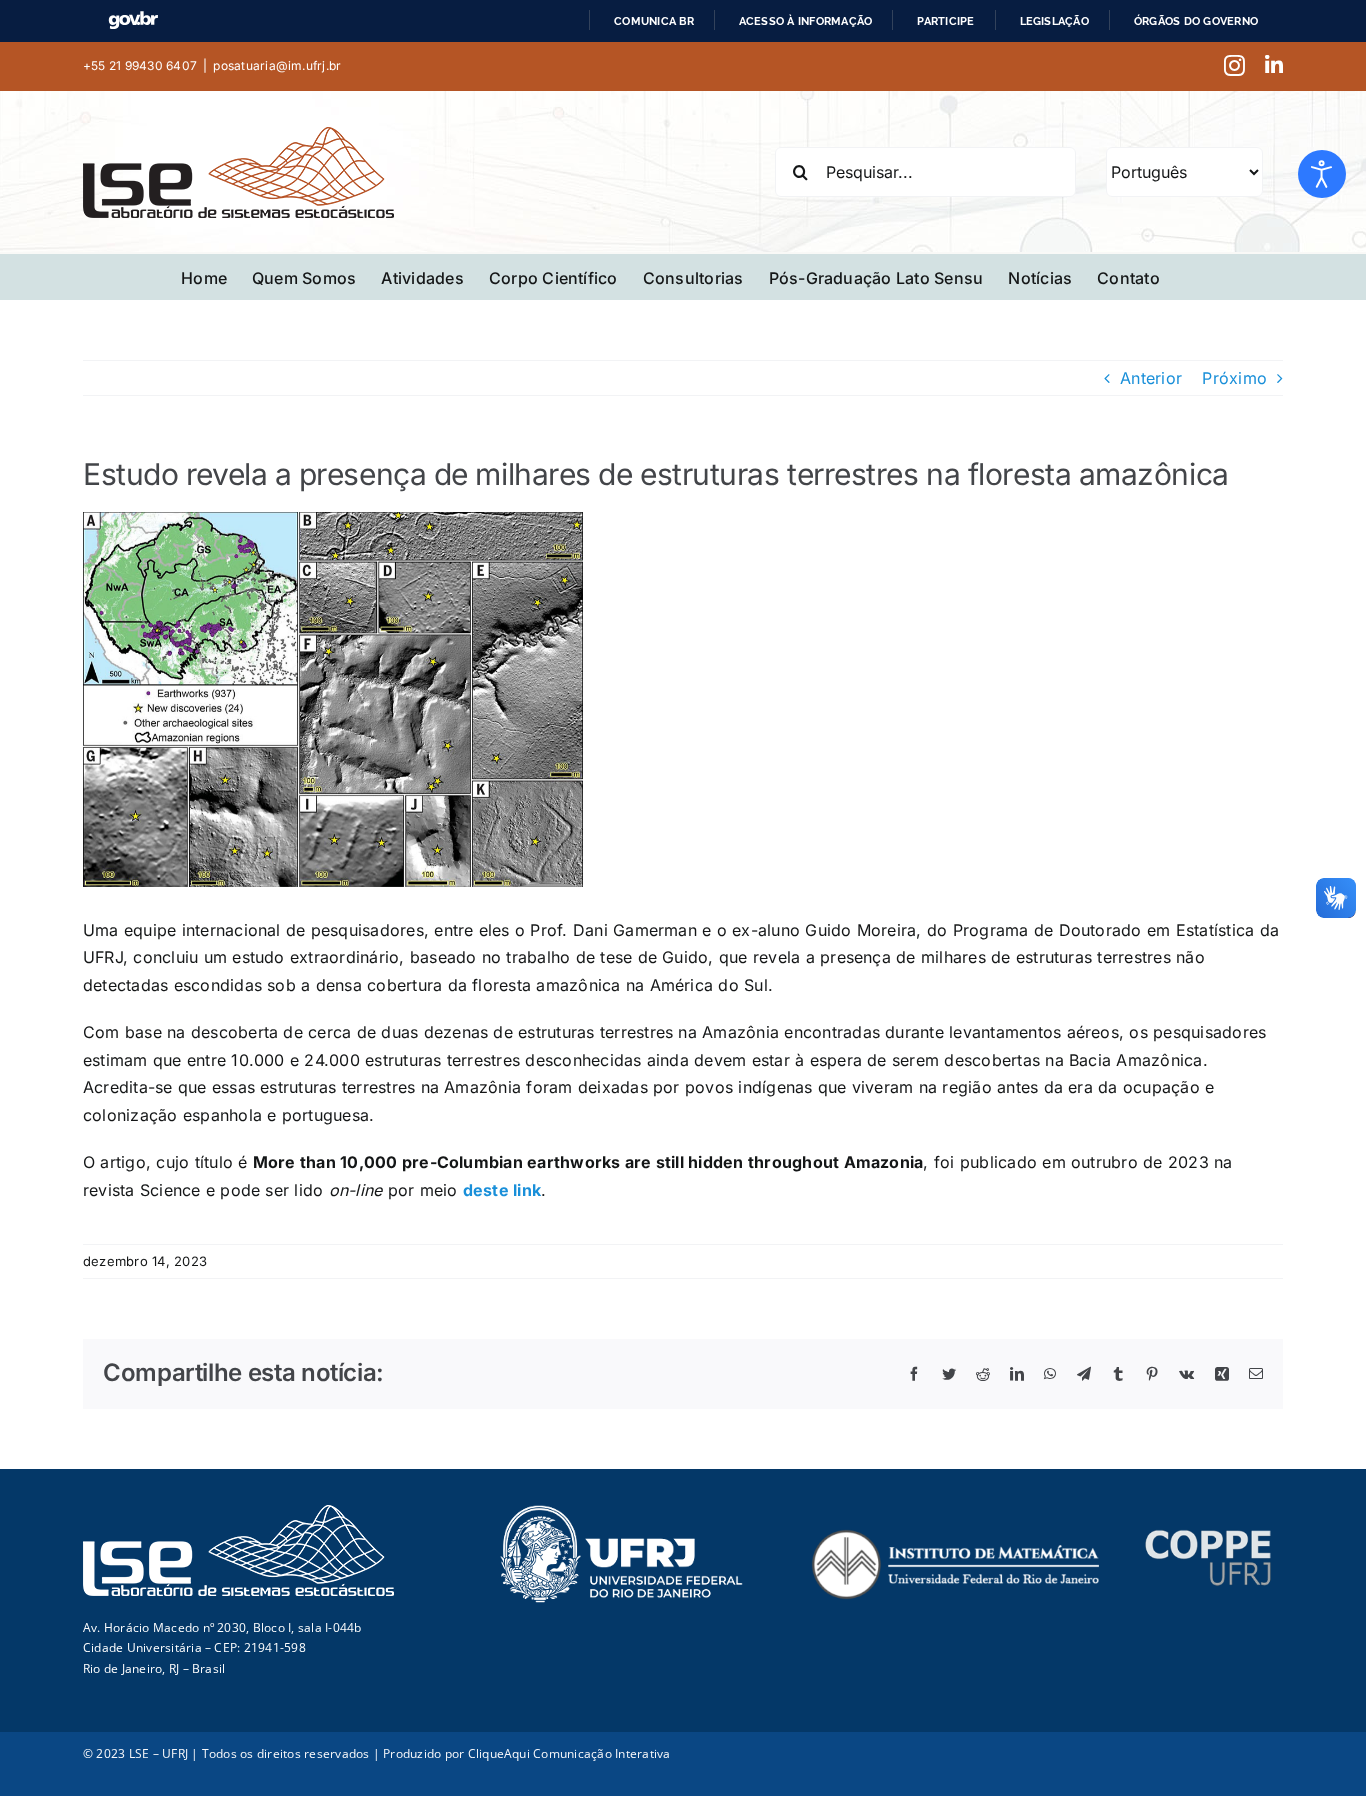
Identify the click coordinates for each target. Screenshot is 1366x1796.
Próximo (1234, 378)
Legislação (1054, 21)
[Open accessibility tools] (1322, 174)
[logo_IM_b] (955, 1537)
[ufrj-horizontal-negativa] (621, 1512)
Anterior (1151, 378)
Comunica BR (654, 21)
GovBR (133, 20)
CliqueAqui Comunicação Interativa (569, 1753)
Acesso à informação (806, 21)
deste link (502, 1190)
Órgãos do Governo (1196, 21)
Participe (945, 21)
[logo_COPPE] (1208, 1537)
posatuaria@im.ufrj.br (277, 65)
